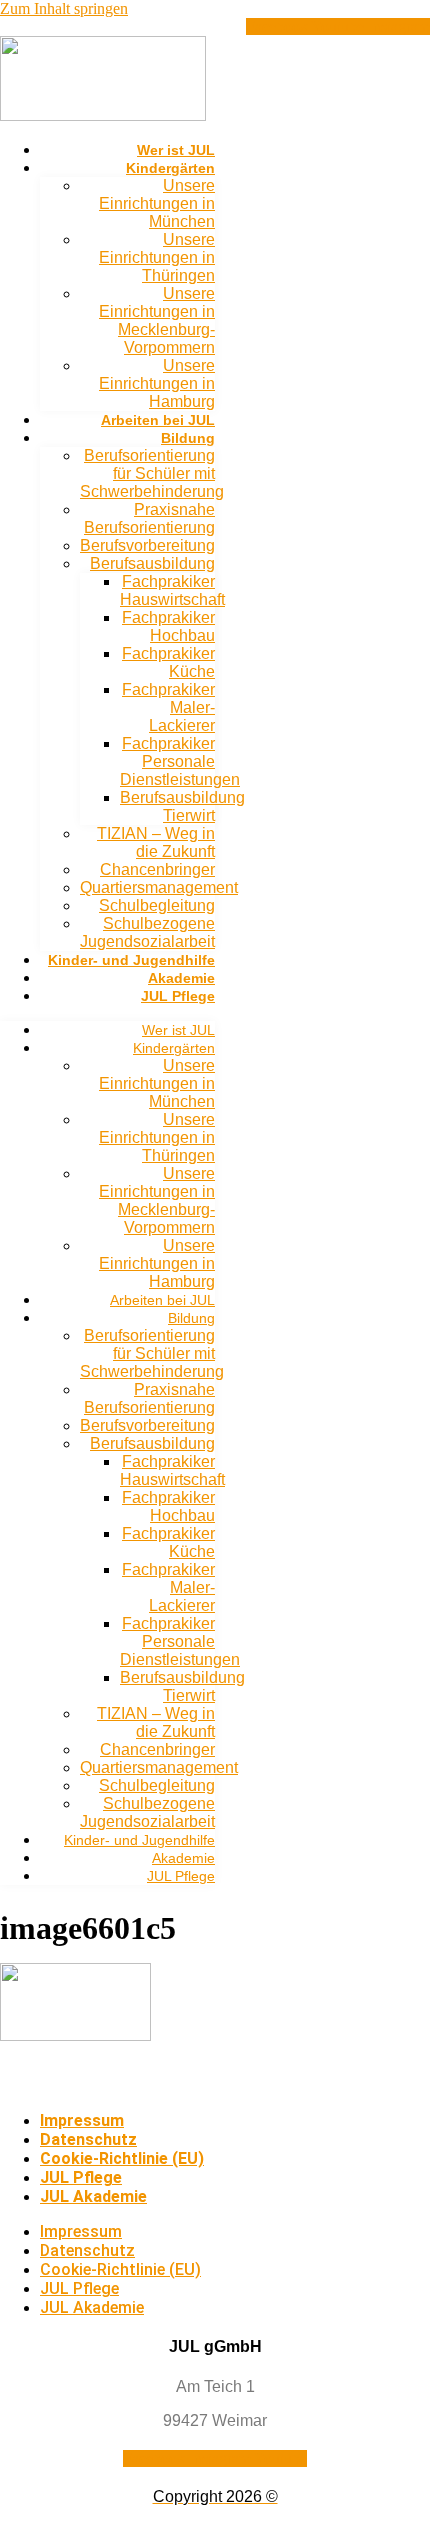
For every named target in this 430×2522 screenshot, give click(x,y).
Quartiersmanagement (159, 887)
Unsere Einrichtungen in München (157, 203)
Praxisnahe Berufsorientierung (149, 518)
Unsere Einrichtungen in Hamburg (157, 383)
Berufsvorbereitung (147, 545)
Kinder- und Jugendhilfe (131, 960)
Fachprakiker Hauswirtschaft (172, 590)
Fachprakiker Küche (168, 662)
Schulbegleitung (157, 905)
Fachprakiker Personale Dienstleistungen (180, 761)
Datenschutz (88, 2139)
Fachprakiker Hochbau (168, 626)
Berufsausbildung (152, 563)
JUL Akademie (93, 2196)
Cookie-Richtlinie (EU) (122, 2158)
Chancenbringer (157, 869)
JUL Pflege (178, 996)
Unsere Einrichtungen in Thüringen (157, 257)
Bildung (188, 438)
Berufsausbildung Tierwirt (182, 806)
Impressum (82, 2120)
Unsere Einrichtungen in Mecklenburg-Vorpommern (157, 320)
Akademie (181, 978)
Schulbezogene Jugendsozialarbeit (147, 932)
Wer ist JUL (176, 150)
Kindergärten (170, 168)
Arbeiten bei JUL (158, 420)
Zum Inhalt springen (64, 8)
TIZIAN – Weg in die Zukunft (156, 842)
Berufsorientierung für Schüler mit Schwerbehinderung (152, 473)
